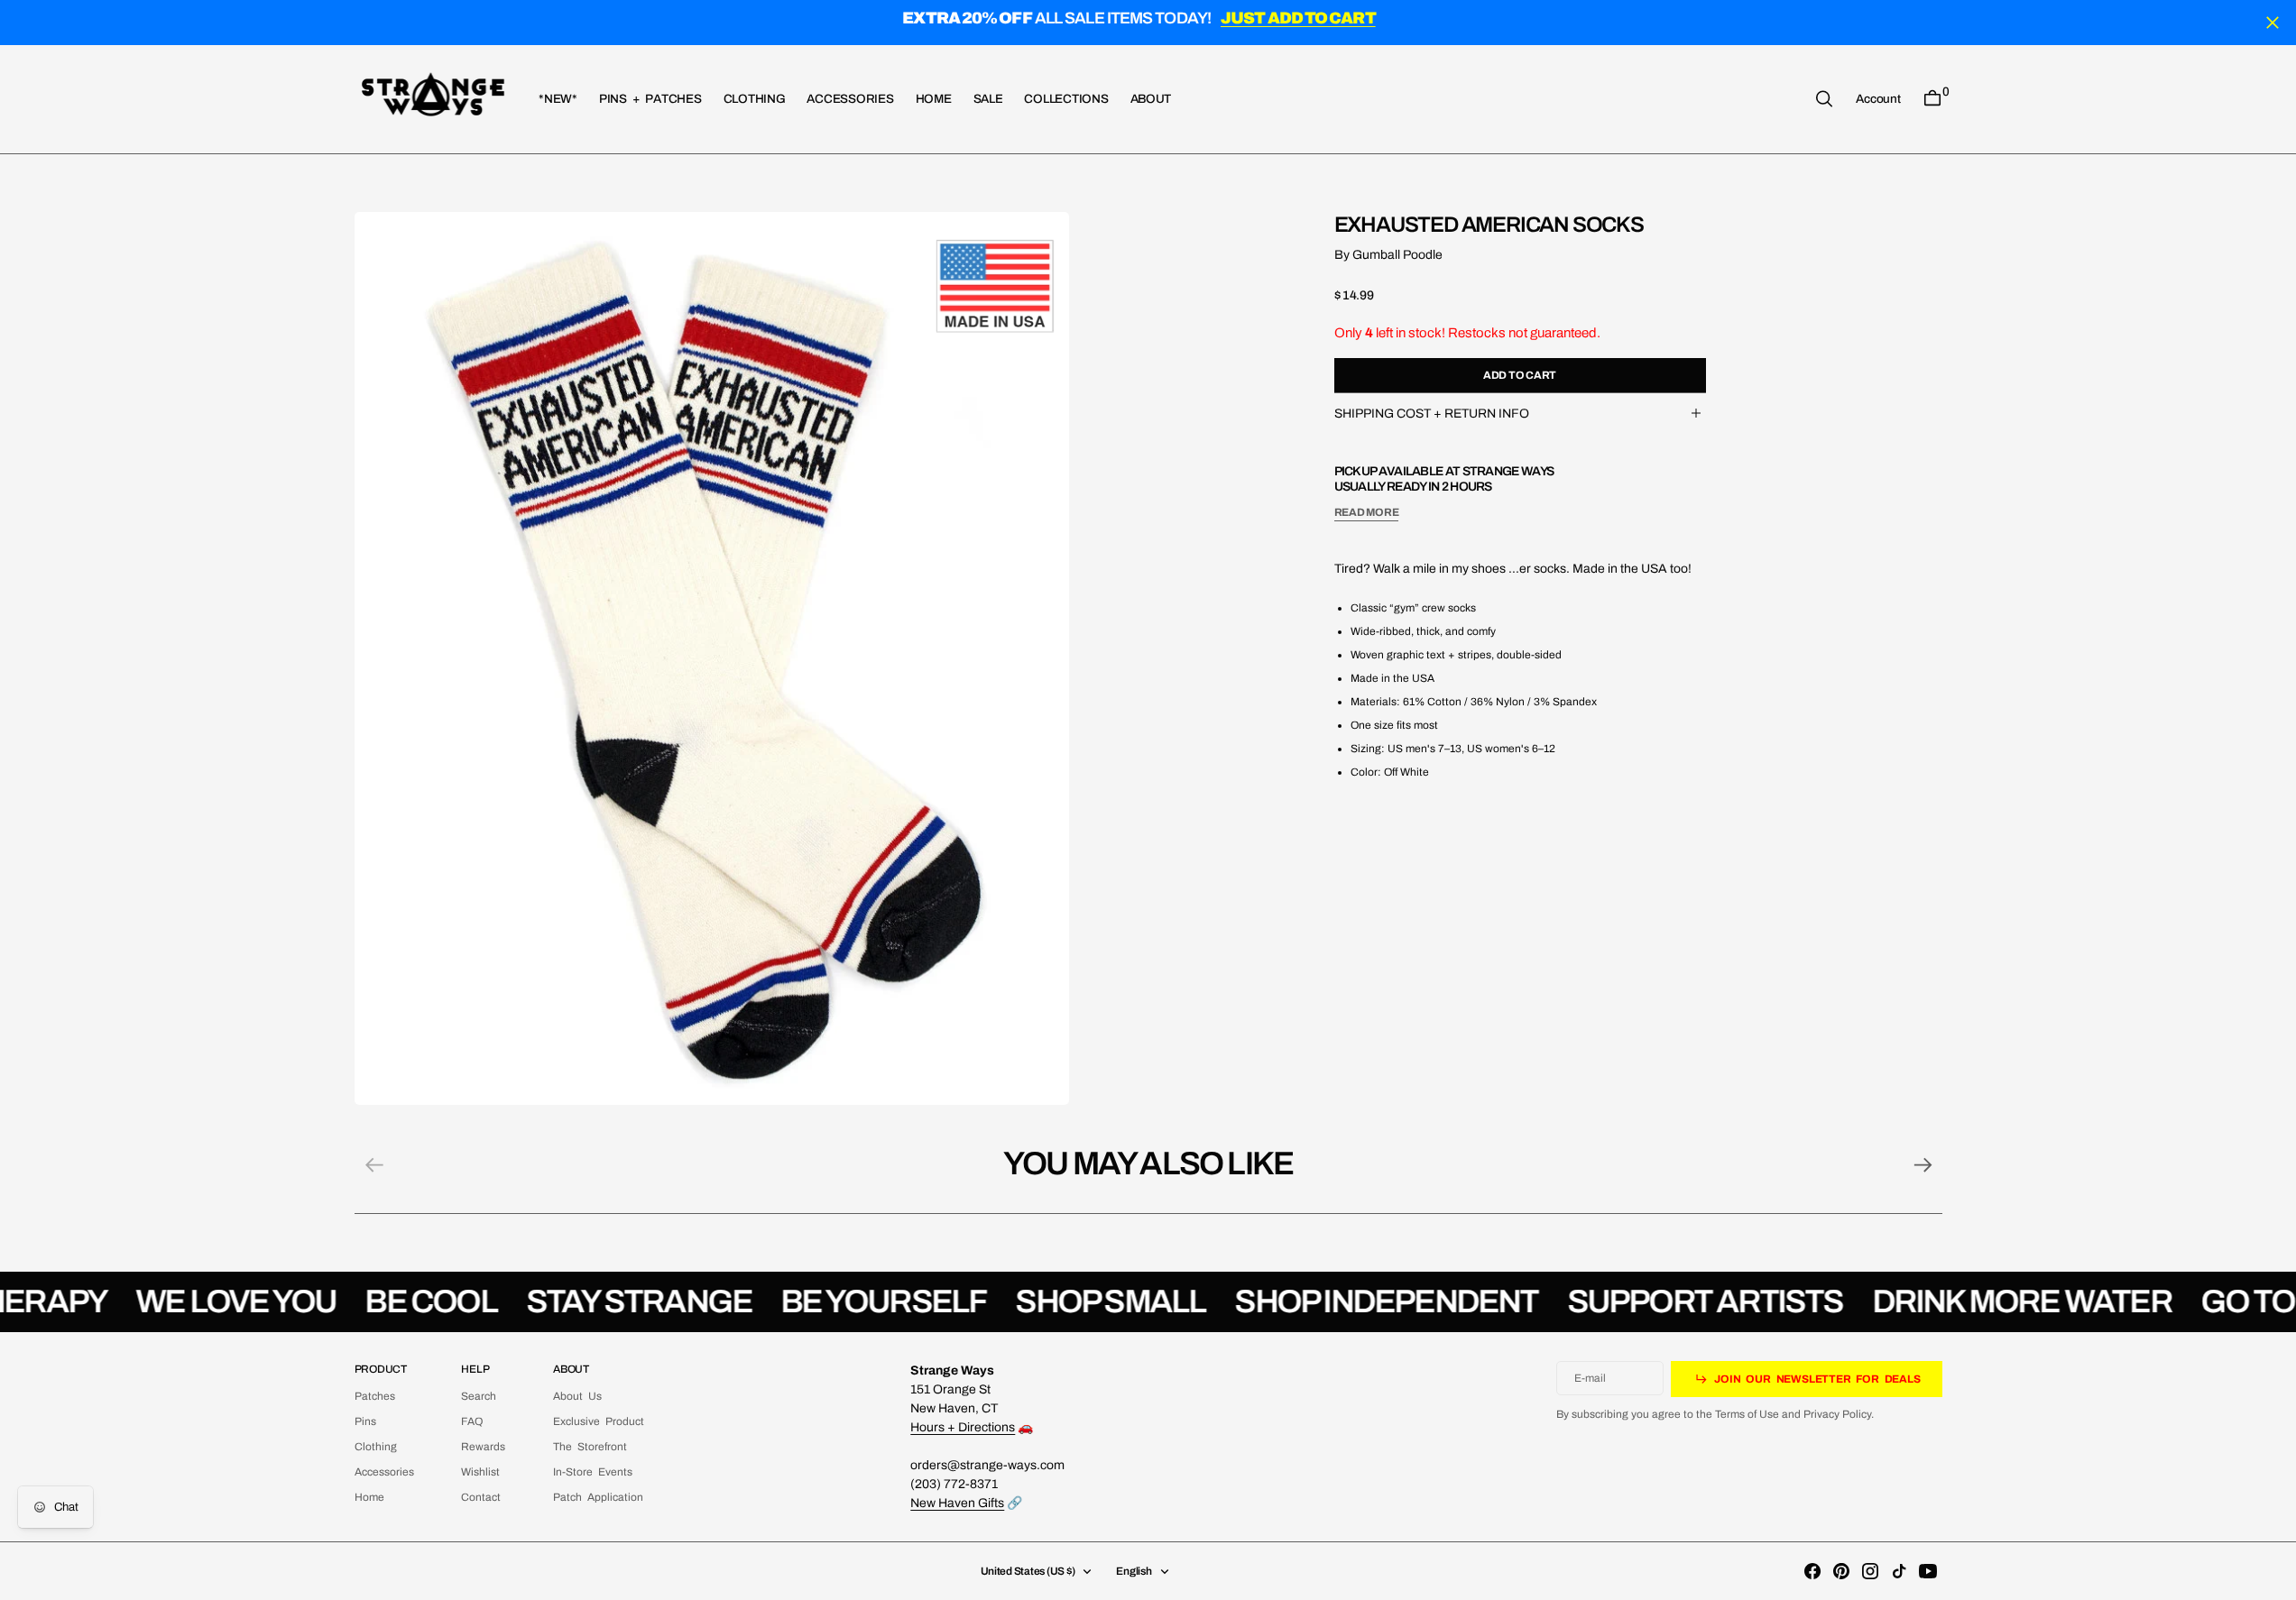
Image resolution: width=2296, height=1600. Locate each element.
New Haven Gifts (957, 1503)
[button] (1878, 98)
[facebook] (1812, 1571)
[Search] (1824, 99)
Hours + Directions (963, 1427)
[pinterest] (1841, 1571)
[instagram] (1870, 1571)
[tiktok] (1899, 1571)
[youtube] (1928, 1571)
